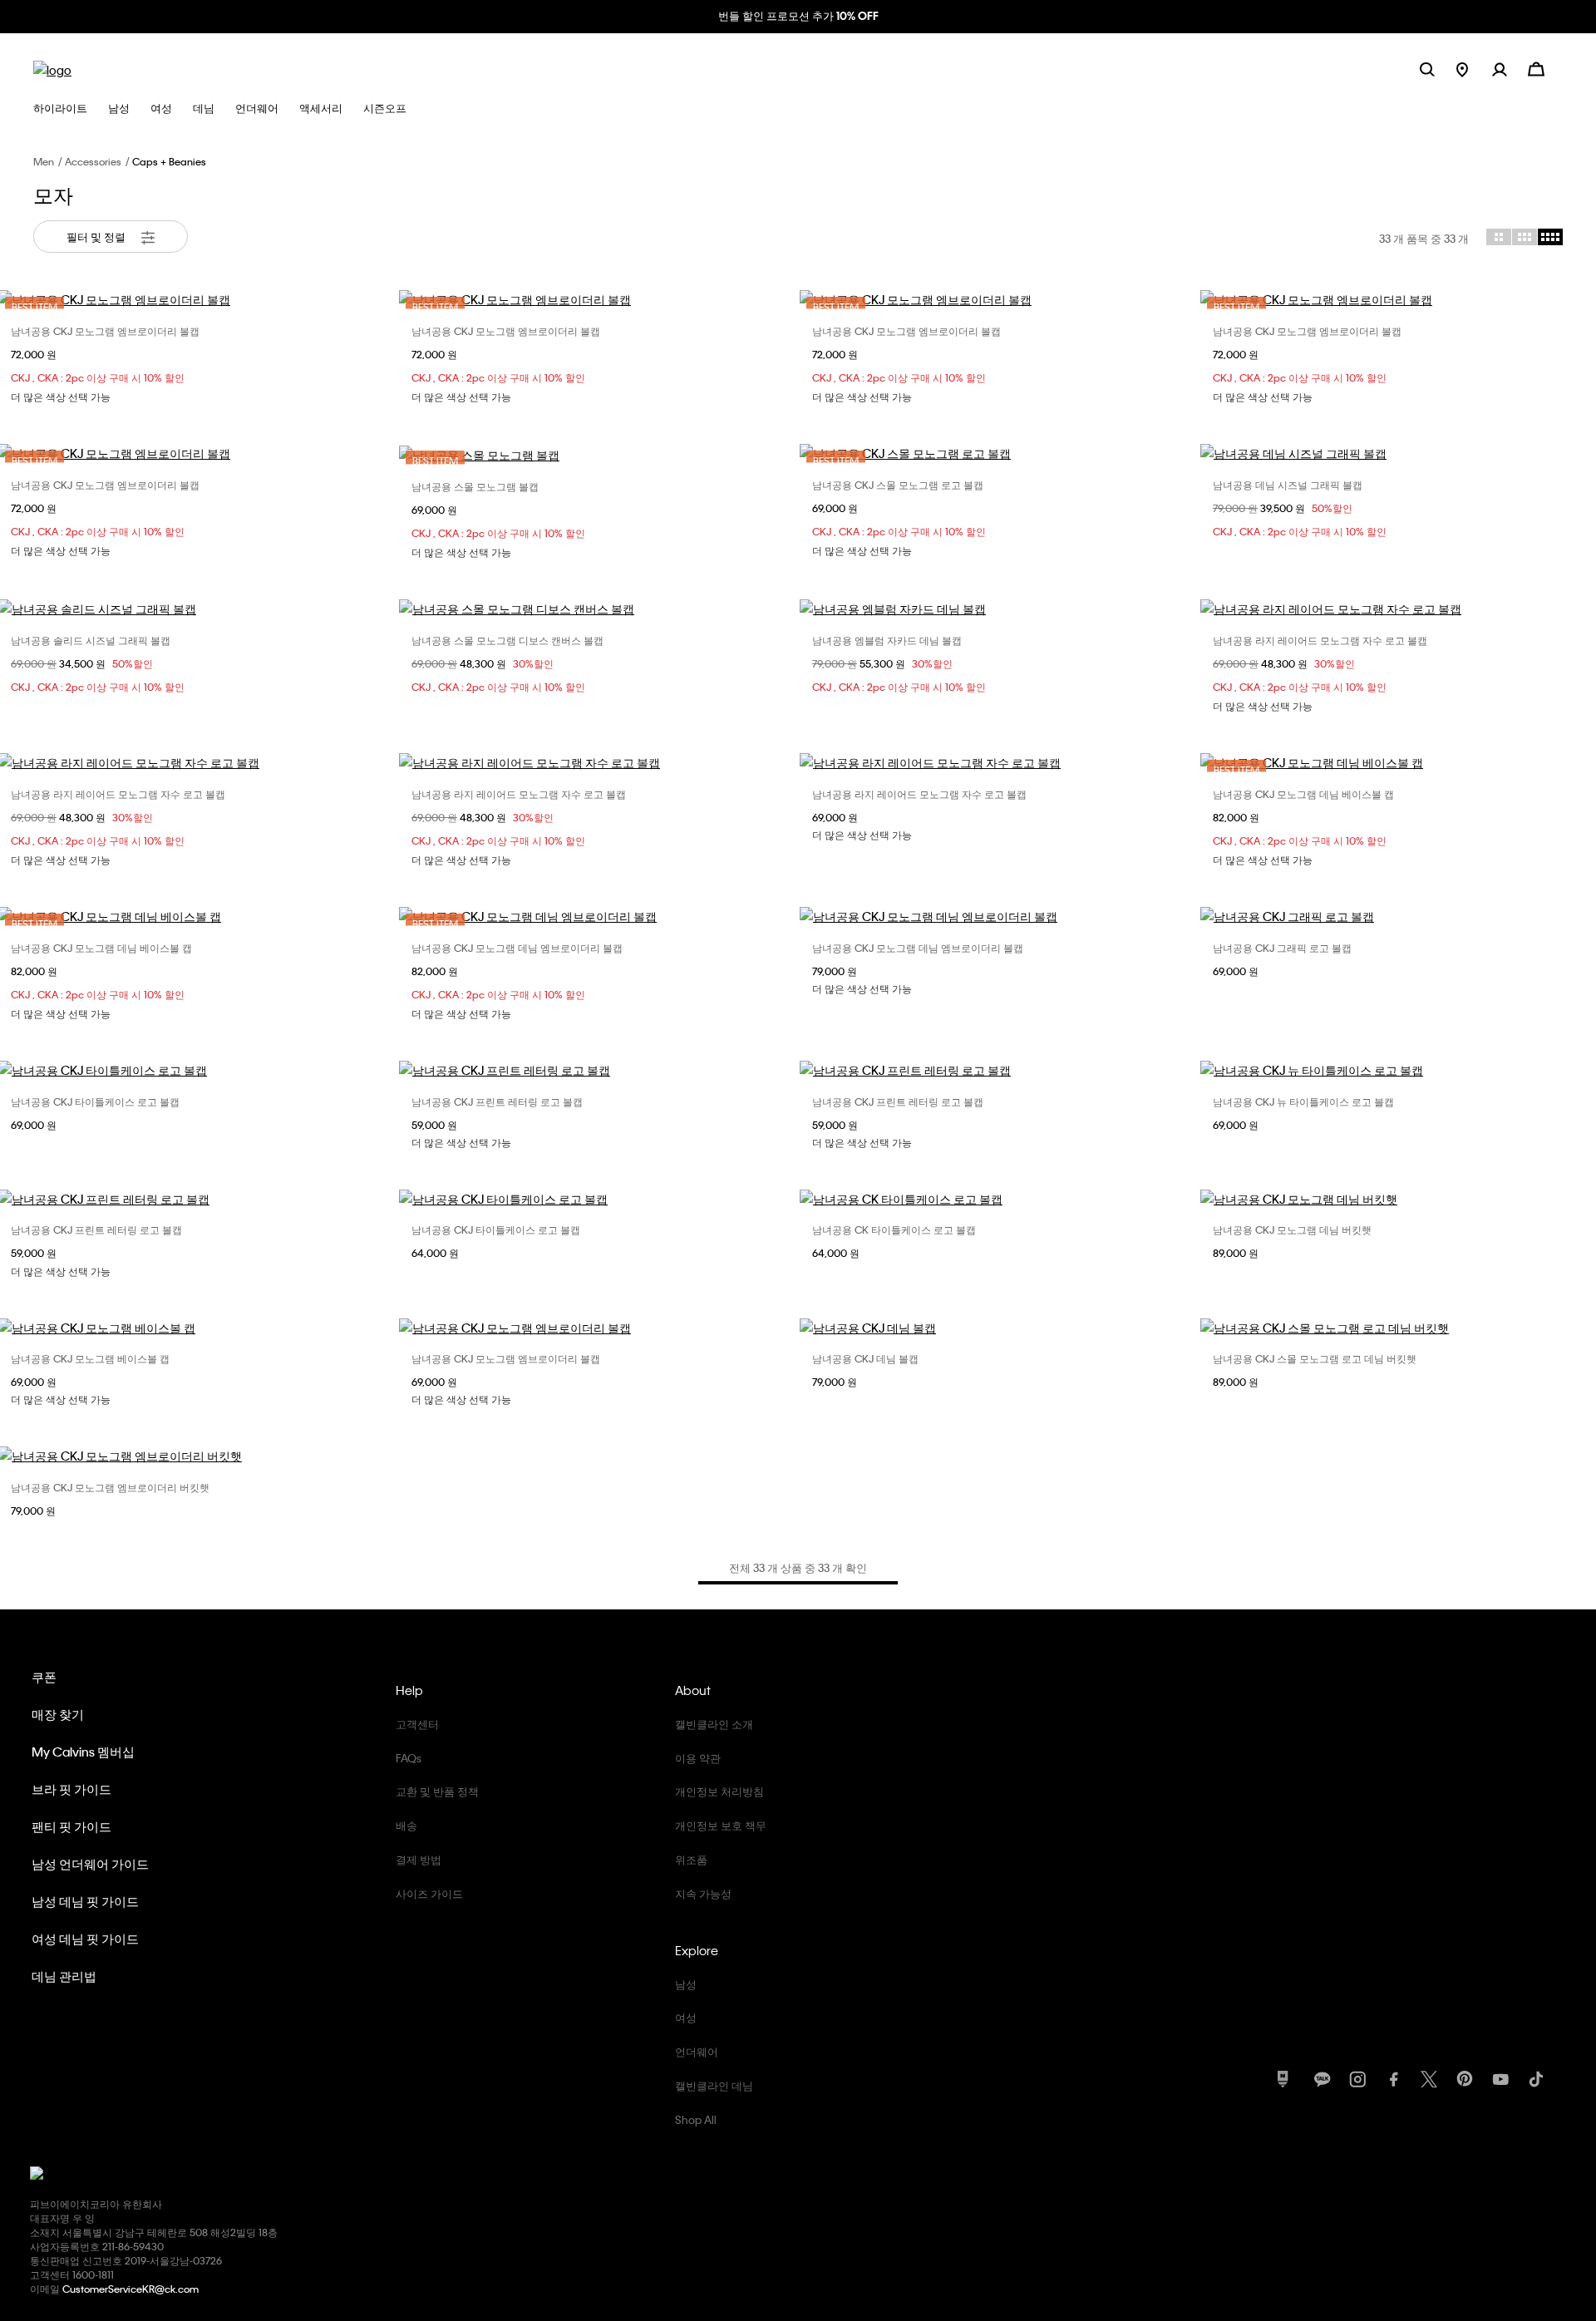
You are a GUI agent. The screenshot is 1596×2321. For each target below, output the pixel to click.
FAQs (409, 1758)
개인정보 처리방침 (719, 1791)
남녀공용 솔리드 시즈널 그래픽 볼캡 (91, 640)
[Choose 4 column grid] (1550, 237)
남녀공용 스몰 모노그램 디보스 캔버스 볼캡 (507, 640)
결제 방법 (419, 1859)
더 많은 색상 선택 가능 (61, 397)
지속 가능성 (703, 1893)
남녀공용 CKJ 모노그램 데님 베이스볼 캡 (1303, 794)
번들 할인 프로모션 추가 (798, 15)
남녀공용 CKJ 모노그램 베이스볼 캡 (90, 1358)
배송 (406, 1825)
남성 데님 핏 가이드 (85, 1901)
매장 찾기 (58, 1714)
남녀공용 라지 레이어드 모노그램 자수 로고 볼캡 (1320, 640)
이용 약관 (698, 1758)
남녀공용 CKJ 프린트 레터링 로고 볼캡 (497, 1101)
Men (44, 161)
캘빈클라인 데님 (714, 2085)
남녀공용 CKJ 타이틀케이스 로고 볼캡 (95, 1101)
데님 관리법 (64, 1976)
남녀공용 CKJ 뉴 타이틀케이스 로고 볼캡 (1303, 1101)
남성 (686, 1984)
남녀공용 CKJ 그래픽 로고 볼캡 (1282, 948)
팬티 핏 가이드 (71, 1826)
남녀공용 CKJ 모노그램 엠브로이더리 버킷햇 (110, 1487)
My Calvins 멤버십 (83, 1752)
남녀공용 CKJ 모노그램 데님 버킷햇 (1292, 1229)
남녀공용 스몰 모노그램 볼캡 (475, 486)
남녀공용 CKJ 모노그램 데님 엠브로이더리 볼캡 (517, 948)
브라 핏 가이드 (71, 1789)
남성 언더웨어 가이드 (90, 1864)
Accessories (93, 161)
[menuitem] (1474, 69)
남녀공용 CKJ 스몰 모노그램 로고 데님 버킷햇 (1315, 1358)
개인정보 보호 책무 (721, 1825)
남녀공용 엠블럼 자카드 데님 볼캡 (887, 640)
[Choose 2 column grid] (1499, 237)
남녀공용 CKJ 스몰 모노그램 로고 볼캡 (898, 485)
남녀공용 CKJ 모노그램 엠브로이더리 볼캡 (105, 331)
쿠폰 (44, 1677)
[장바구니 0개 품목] (1536, 68)
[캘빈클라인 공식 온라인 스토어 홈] (52, 69)
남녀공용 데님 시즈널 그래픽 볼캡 (1288, 485)
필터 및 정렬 (97, 237)
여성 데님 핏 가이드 (85, 1939)
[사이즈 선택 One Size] (598, 609)
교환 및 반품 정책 (437, 1791)
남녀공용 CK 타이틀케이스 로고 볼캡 (894, 1229)
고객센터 (417, 1724)
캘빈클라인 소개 (714, 1724)
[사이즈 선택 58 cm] (998, 1199)
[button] (1510, 69)
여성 (686, 2017)
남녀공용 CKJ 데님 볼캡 (865, 1358)
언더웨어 (697, 2051)
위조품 (691, 1859)
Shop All (696, 2119)
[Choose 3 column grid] (1525, 237)
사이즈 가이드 (429, 1893)
